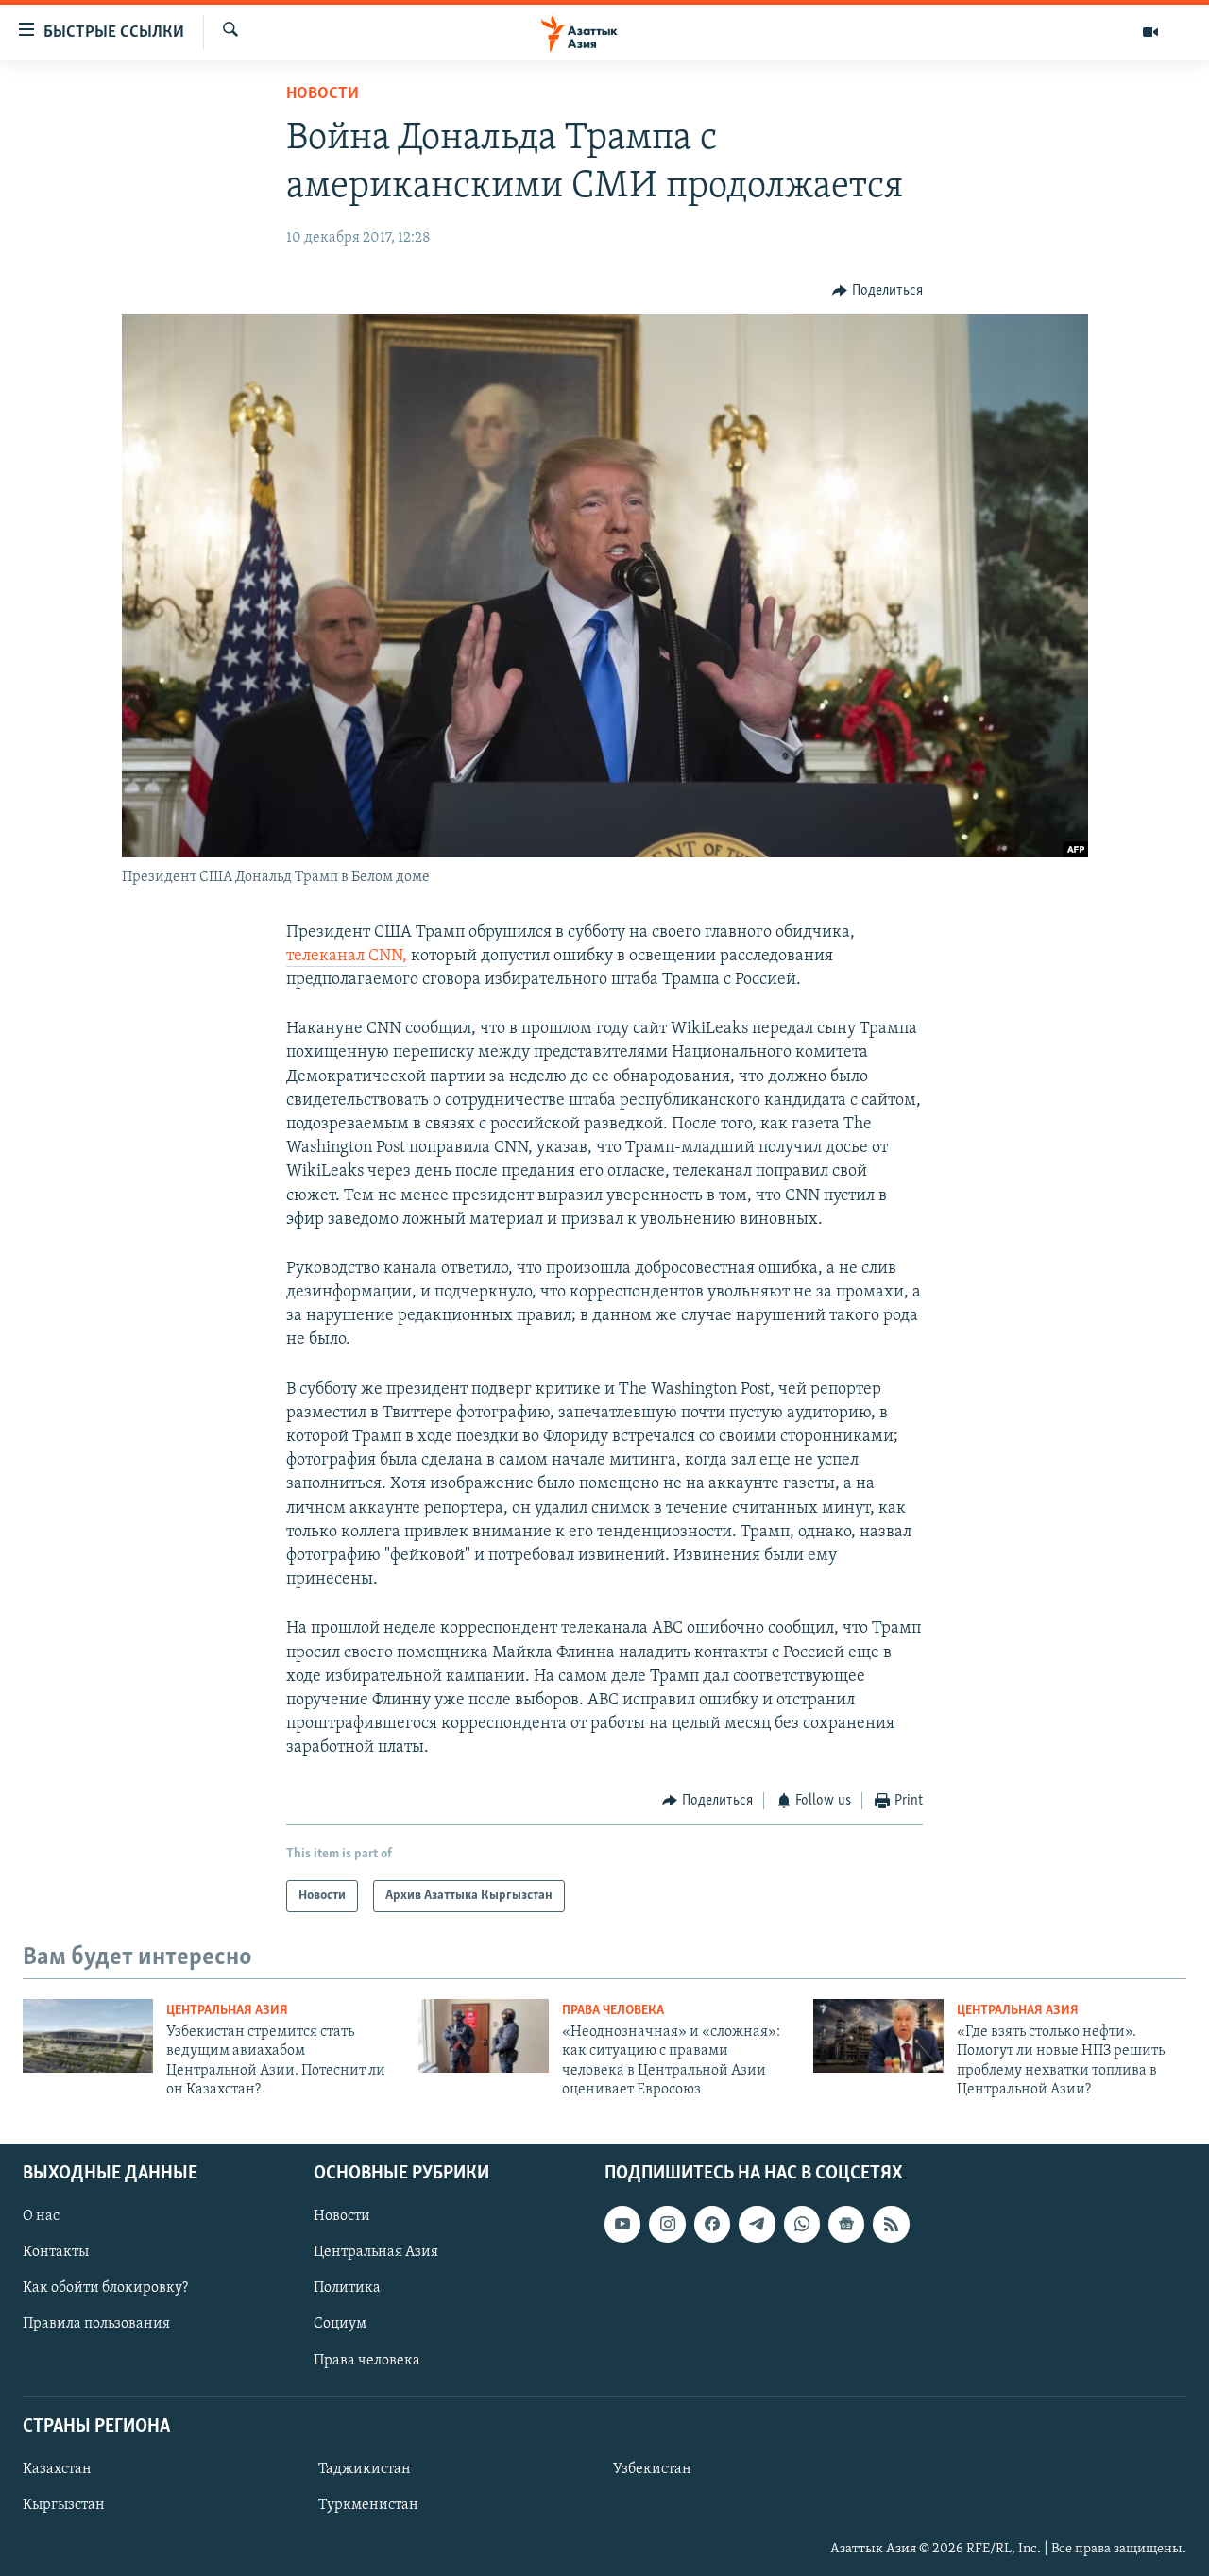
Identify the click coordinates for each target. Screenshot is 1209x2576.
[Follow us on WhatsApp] (802, 2224)
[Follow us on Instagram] (667, 2224)
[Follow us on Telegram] (757, 2224)
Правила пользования (96, 2324)
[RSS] (891, 2224)
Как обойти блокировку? (105, 2288)
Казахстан (57, 2469)
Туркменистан (368, 2505)
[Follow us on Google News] (846, 2224)
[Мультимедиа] (1150, 32)
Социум (340, 2324)
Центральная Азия (227, 2011)
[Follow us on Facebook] (712, 2224)
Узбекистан (652, 2469)
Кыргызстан (64, 2505)
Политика (347, 2288)
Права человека (613, 2011)
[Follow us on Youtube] (622, 2224)
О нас (41, 2216)
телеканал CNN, (347, 957)
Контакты (56, 2252)
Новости (323, 94)
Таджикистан (365, 2469)
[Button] (877, 291)
